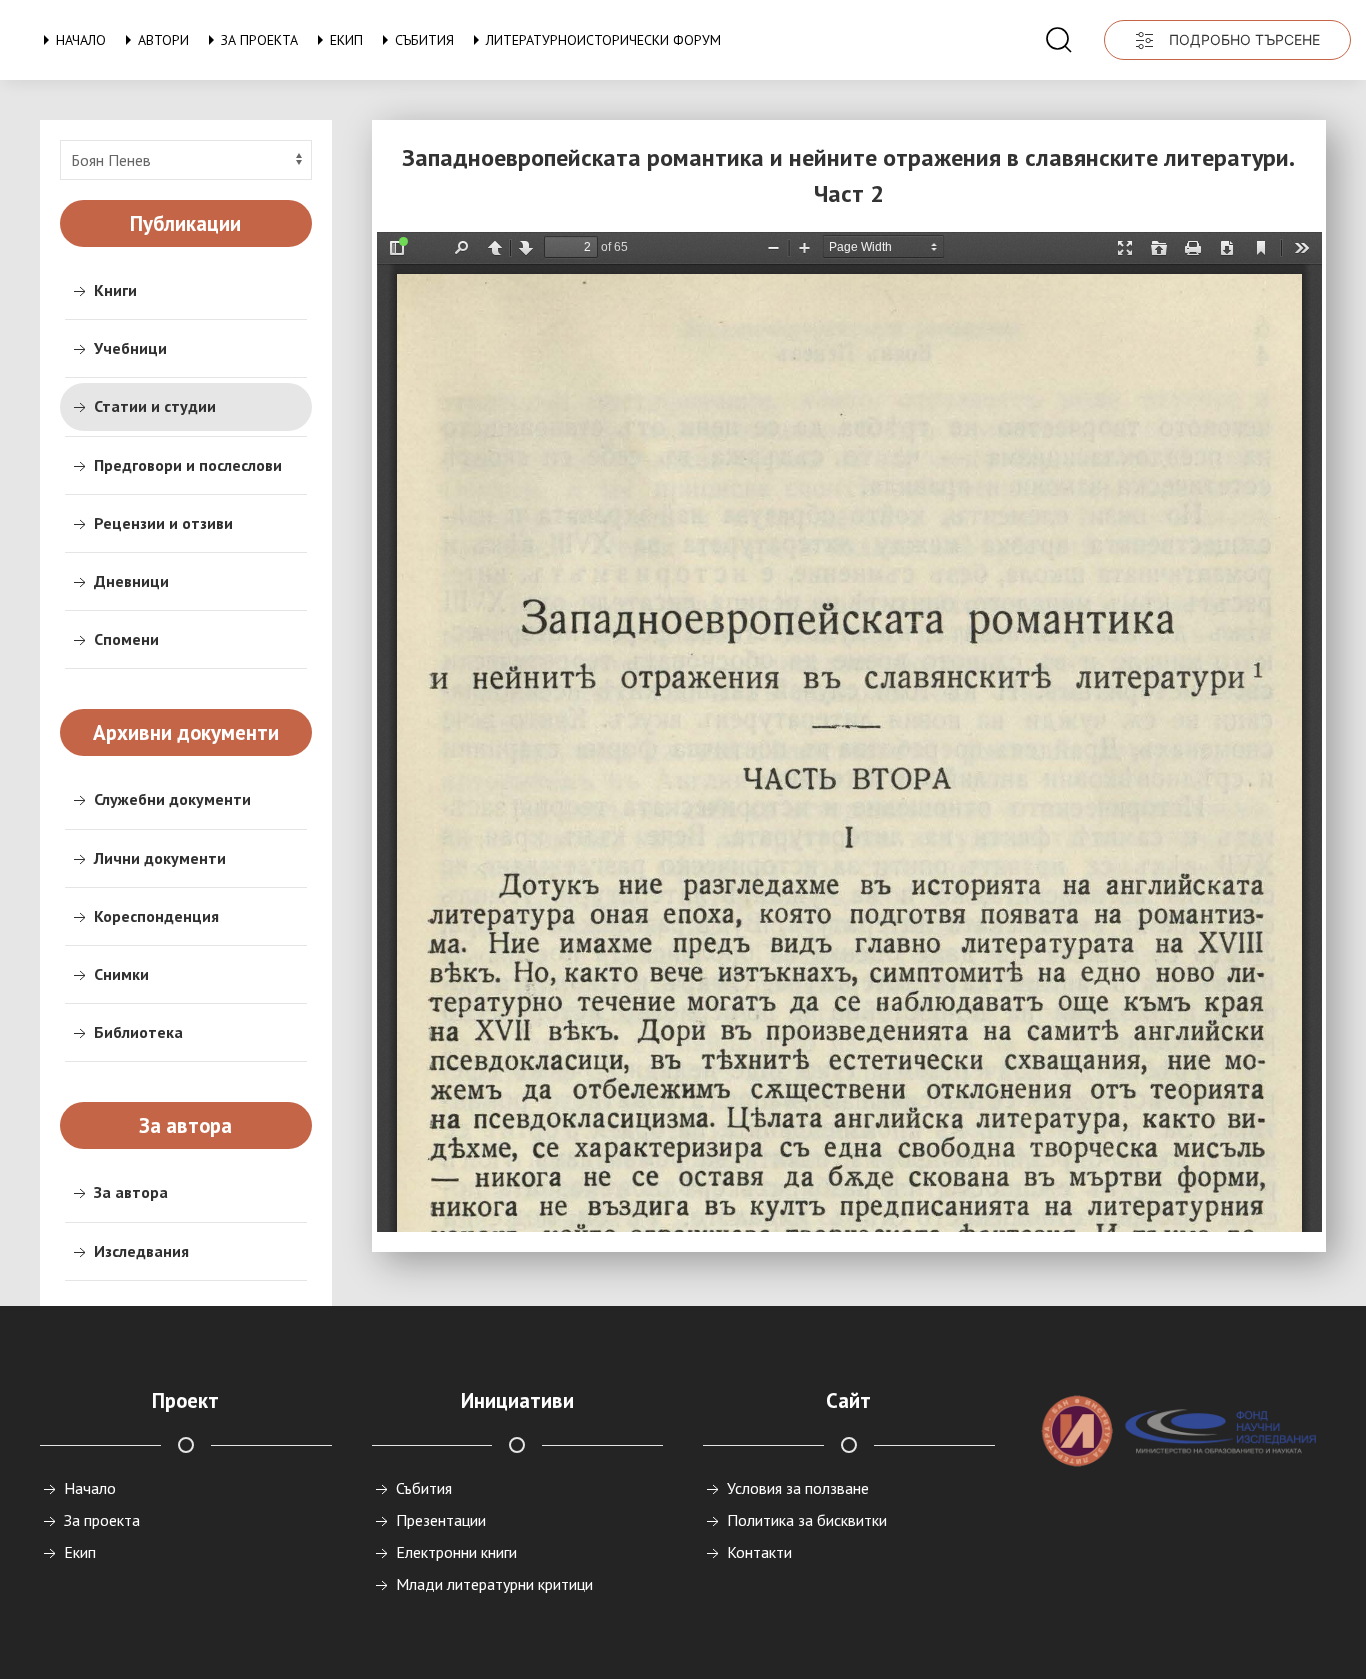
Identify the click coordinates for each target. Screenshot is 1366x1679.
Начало (81, 40)
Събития (424, 40)
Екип (346, 40)
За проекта (259, 40)
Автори (163, 40)
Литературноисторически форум (603, 40)
